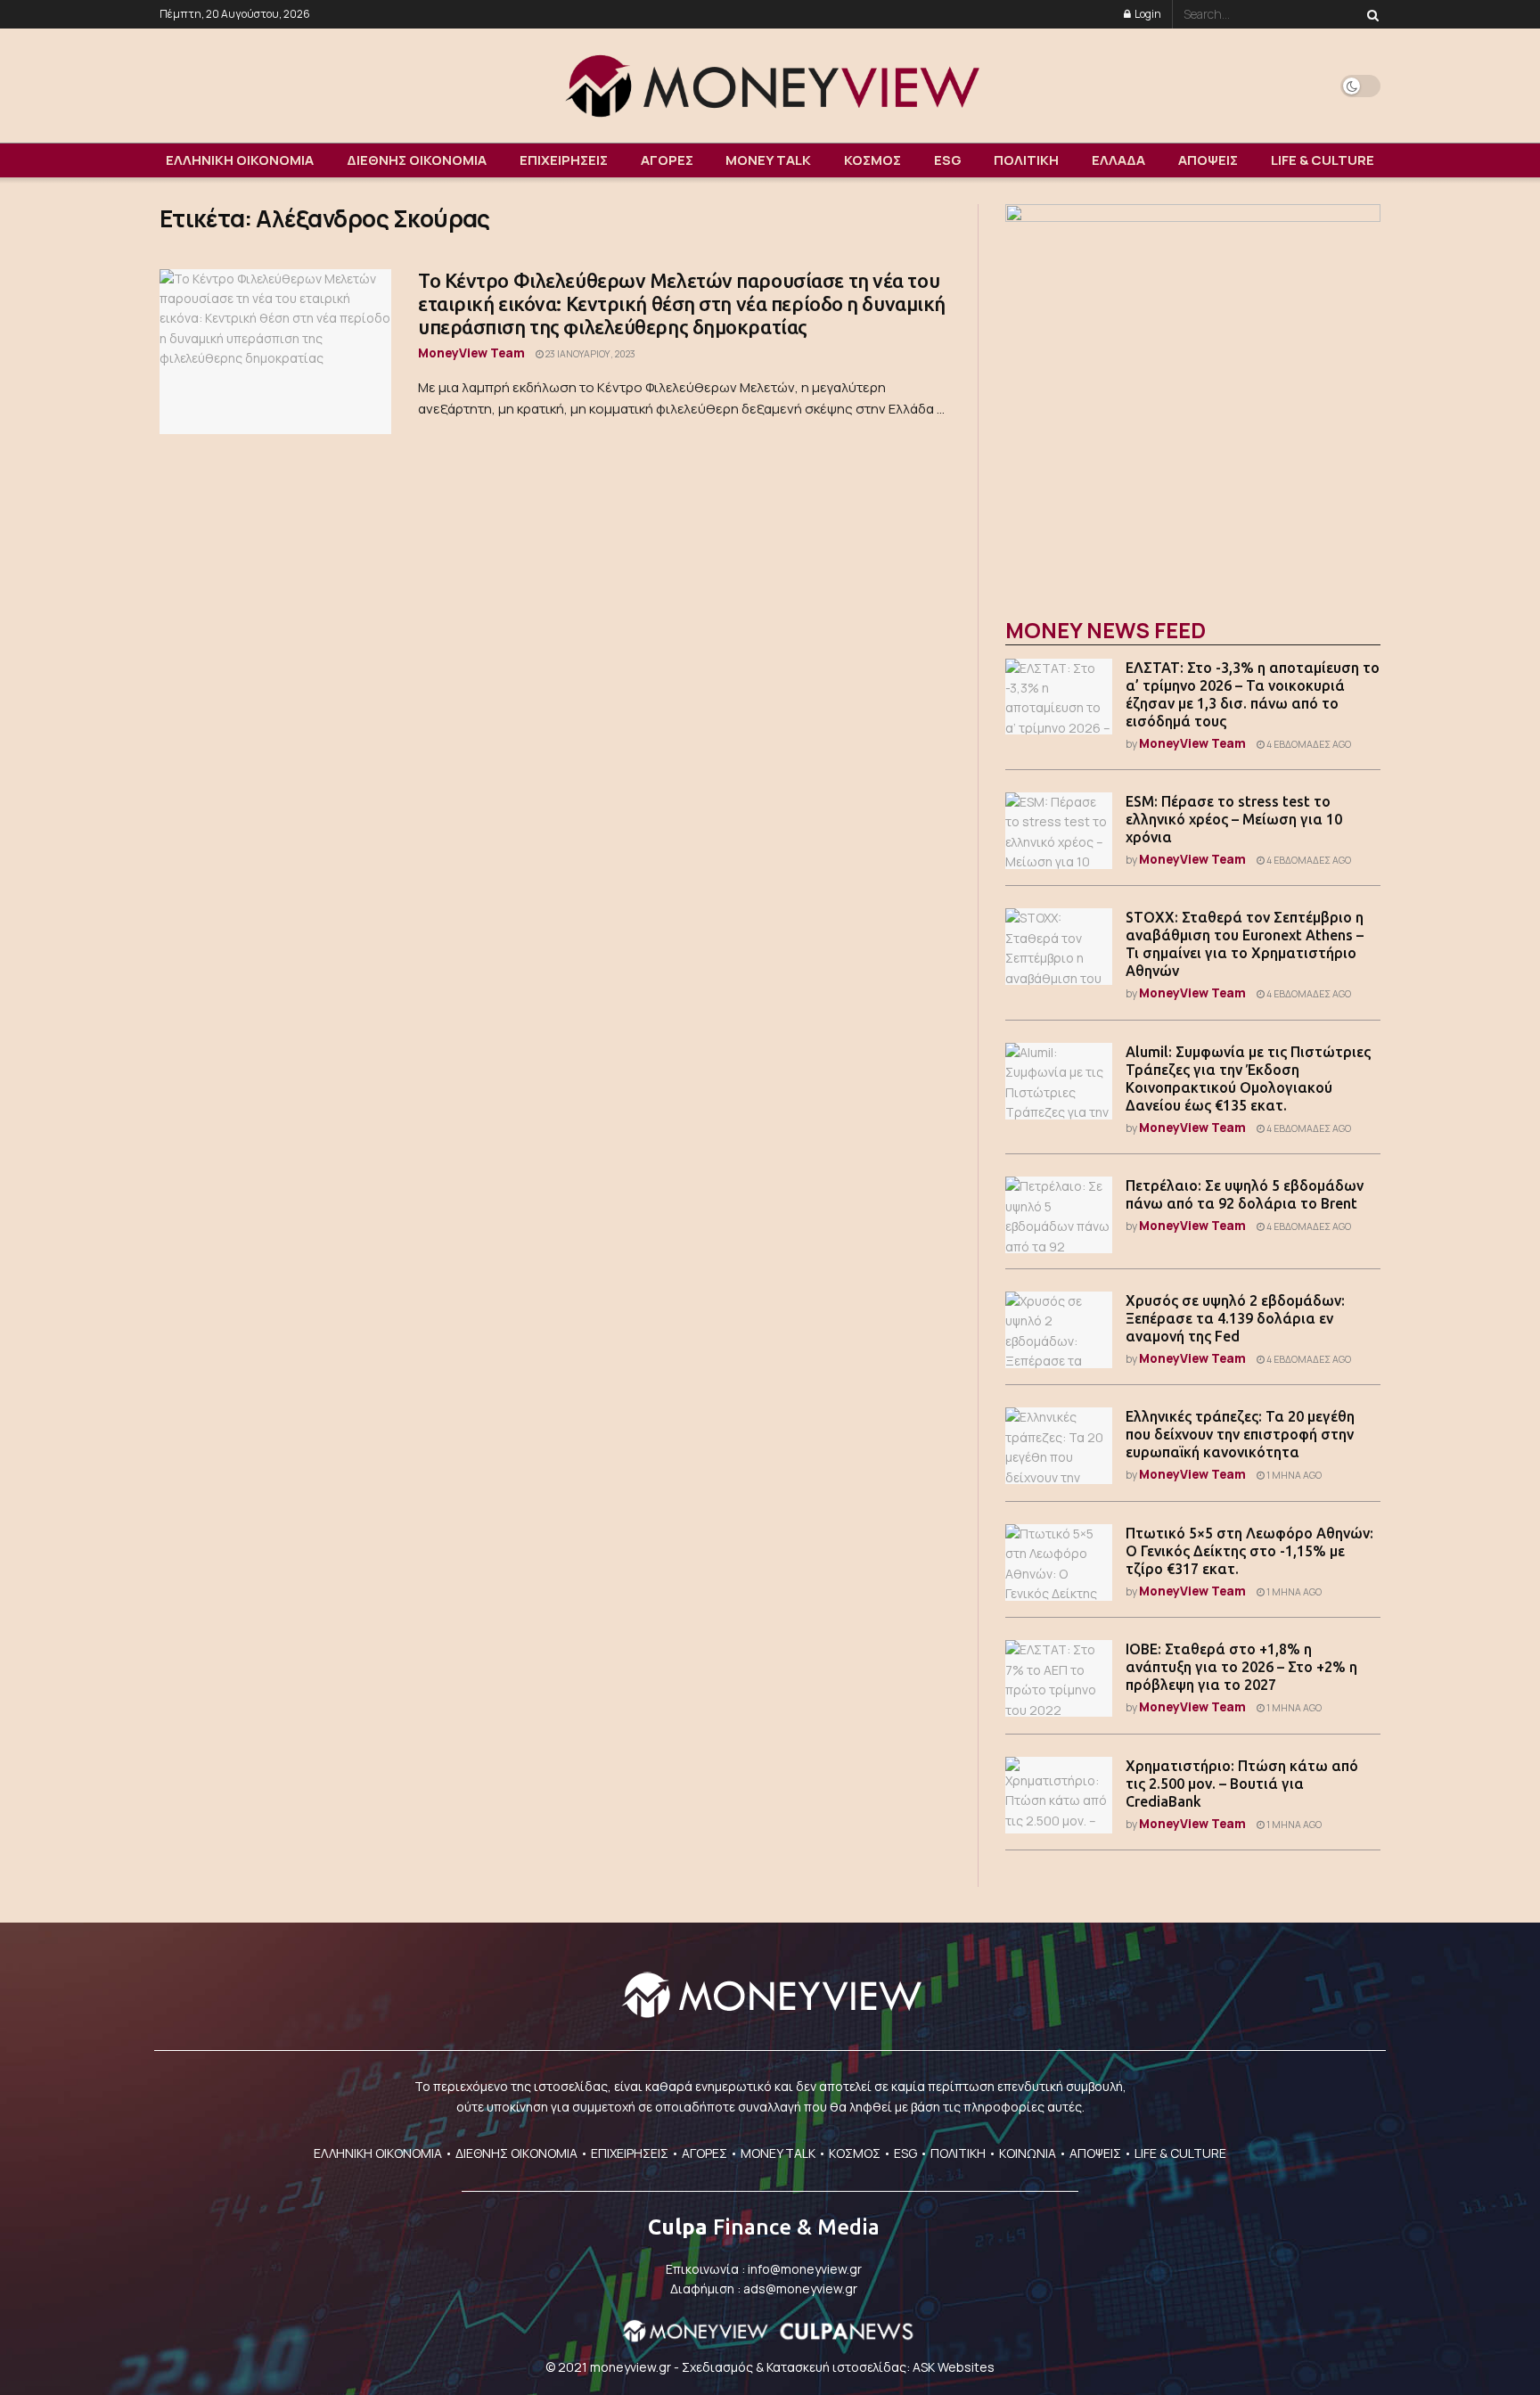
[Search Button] (1370, 14)
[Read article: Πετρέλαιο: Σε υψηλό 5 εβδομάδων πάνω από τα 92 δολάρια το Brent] (1059, 1215)
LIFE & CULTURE (1323, 160)
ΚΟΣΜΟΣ (872, 160)
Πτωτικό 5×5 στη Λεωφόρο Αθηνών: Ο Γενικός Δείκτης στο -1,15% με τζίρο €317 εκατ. (1249, 1551)
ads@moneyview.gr (800, 2288)
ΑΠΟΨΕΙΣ (1208, 160)
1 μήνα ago (1293, 1475)
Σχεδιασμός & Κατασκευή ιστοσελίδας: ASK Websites (838, 2367)
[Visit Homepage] (770, 86)
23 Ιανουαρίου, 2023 (590, 354)
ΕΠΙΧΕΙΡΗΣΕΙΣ (564, 160)
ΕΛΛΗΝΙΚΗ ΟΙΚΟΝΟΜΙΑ (240, 160)
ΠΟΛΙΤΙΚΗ (1026, 160)
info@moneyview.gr (805, 2269)
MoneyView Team (471, 353)
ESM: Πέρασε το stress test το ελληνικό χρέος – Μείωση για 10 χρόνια (1234, 819)
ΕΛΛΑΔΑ (1118, 160)
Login (1147, 14)
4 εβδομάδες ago (1308, 744)
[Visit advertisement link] (1193, 392)
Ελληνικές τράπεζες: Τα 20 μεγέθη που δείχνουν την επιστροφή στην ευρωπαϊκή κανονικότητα (1240, 1434)
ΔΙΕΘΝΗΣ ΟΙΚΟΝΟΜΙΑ (417, 160)
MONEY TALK (768, 160)
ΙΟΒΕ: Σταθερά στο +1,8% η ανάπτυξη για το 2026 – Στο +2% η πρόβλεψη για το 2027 (1241, 1667)
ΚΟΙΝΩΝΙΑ (1028, 2153)
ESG (948, 160)
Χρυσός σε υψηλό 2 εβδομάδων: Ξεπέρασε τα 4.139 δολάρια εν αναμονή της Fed (1235, 1318)
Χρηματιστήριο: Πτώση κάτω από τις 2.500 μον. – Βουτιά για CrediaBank (1242, 1784)
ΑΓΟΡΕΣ (667, 160)
